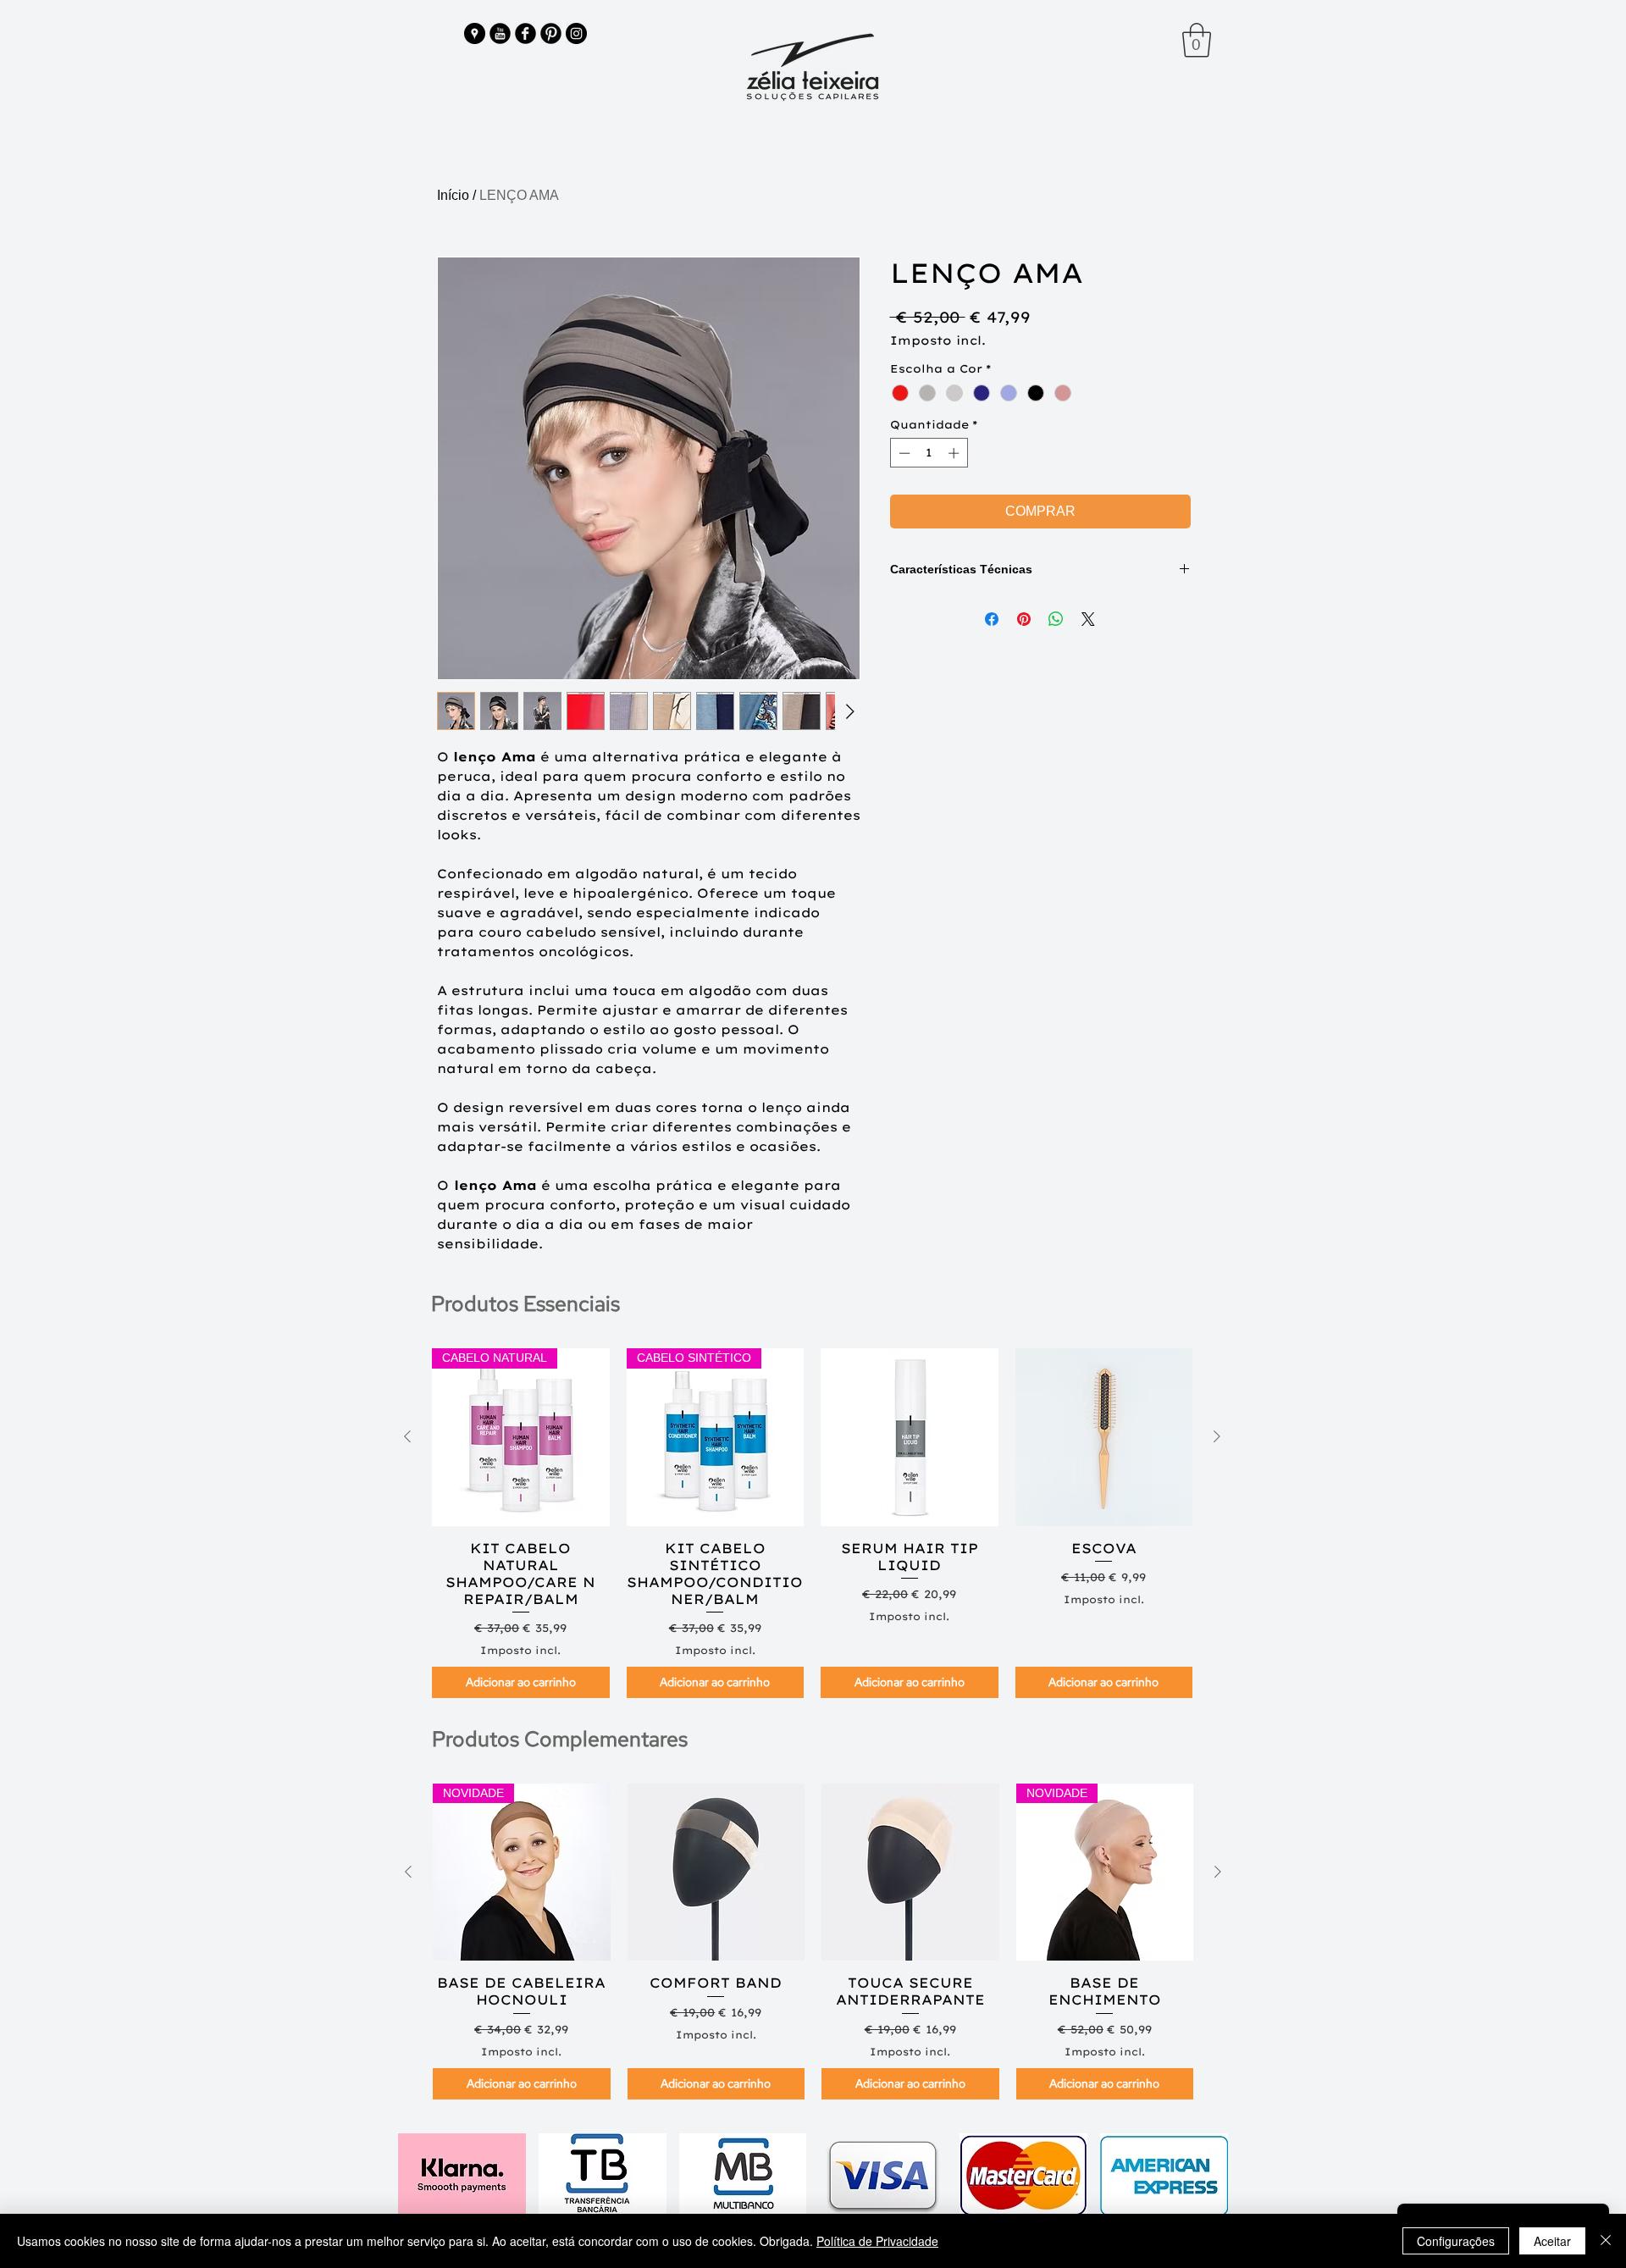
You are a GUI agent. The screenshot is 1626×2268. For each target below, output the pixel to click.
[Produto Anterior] (407, 1436)
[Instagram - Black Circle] (576, 33)
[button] (1197, 40)
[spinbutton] (929, 453)
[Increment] (955, 453)
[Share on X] (1088, 619)
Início (453, 195)
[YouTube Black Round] (500, 33)
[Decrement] (903, 453)
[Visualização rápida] (910, 1437)
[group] (812, 1523)
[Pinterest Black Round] (551, 33)
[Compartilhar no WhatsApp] (1056, 619)
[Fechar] (1606, 2241)
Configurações (1456, 2241)
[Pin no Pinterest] (1024, 619)
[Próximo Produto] (1217, 1436)
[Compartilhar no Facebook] (992, 619)
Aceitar (1552, 2241)
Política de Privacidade (877, 2241)
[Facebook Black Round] (525, 33)
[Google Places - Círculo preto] (475, 33)
